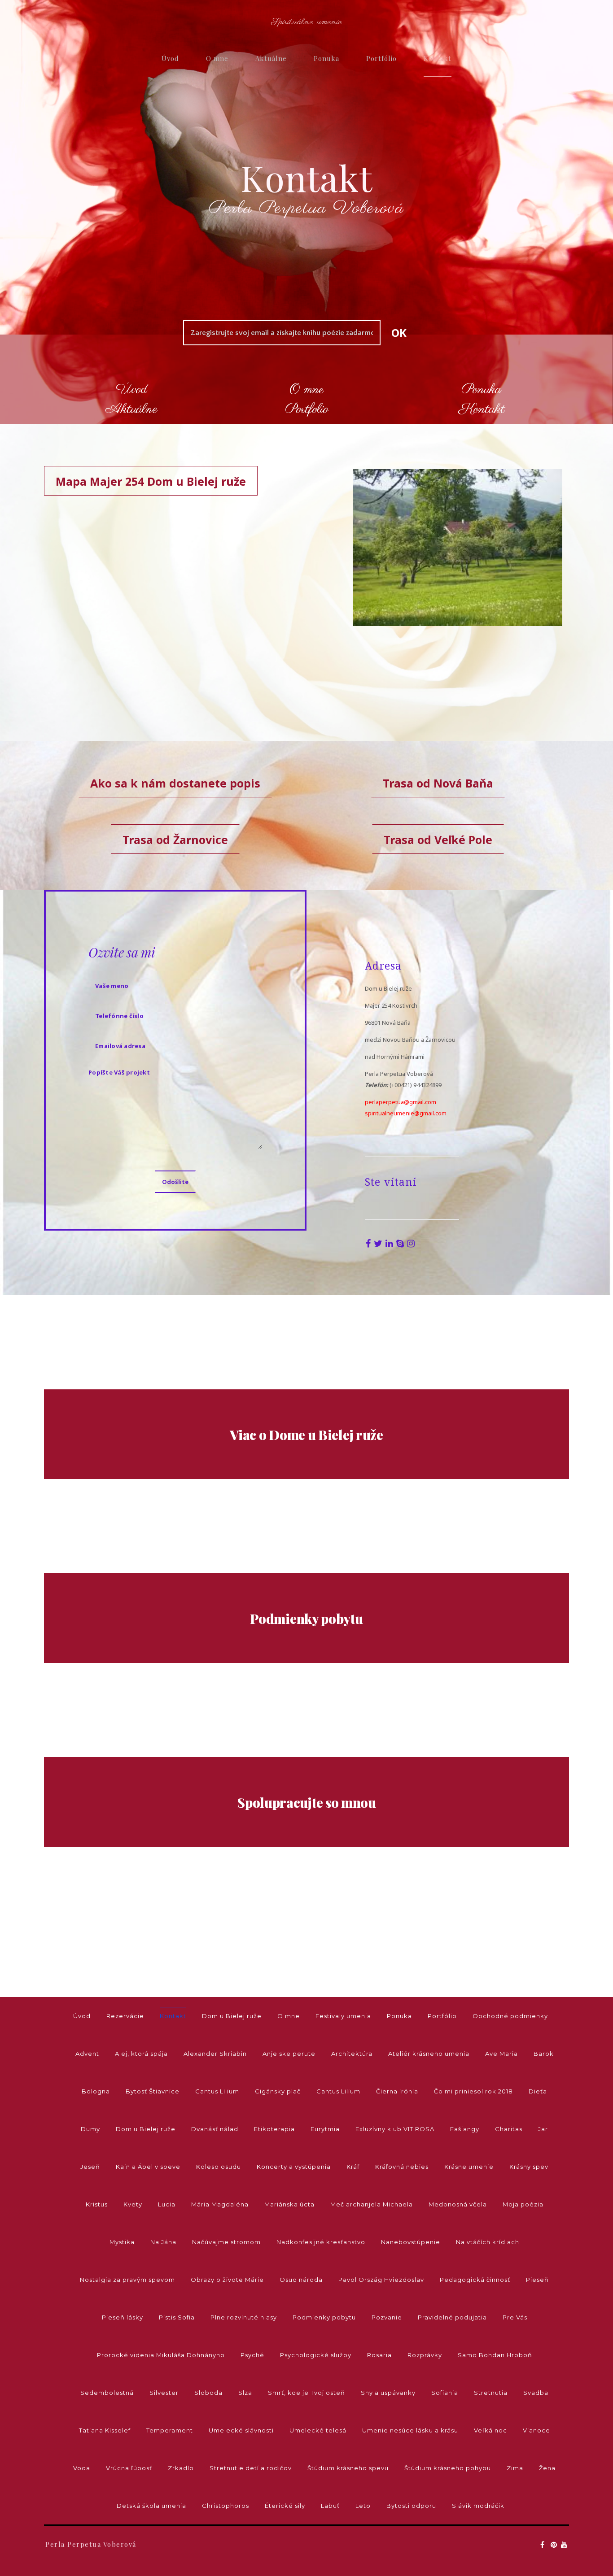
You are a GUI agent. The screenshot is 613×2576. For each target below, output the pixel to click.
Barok (544, 2054)
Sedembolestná (107, 2393)
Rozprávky (425, 2355)
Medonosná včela (458, 2204)
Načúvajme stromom (226, 2242)
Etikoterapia (274, 2129)
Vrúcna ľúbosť (129, 2468)
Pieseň (537, 2280)
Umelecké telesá (318, 2430)
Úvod (170, 58)
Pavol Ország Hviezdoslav (381, 2280)
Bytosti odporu (411, 2506)
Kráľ (353, 2167)
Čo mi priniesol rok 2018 (473, 2091)
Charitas (509, 2129)
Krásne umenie (469, 2167)
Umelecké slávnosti (241, 2430)
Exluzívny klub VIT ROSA (395, 2129)
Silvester (164, 2393)
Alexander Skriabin (215, 2054)
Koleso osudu (219, 2167)
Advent (87, 2054)
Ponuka (326, 58)
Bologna (96, 2091)
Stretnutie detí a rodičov (251, 2468)
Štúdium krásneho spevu (348, 2468)
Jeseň (90, 2167)
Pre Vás (515, 2317)
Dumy (90, 2129)
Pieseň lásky (123, 2317)
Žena (547, 2468)
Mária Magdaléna (220, 2204)
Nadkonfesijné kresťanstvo (321, 2242)
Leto (363, 2506)
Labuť (330, 2506)
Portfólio (381, 58)
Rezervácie (125, 2016)
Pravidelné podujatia (452, 2317)
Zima (515, 2468)
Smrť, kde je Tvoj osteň (306, 2393)
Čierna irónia (397, 2091)
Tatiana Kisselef (105, 2430)
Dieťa (538, 2091)
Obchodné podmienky (510, 2016)
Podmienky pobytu (324, 2317)
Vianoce (536, 2430)
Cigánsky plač (278, 2091)
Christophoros (225, 2506)
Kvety (133, 2204)
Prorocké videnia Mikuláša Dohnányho (161, 2355)
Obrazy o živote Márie (227, 2280)
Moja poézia (523, 2204)
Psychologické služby (316, 2355)
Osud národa (301, 2280)
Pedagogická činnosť (475, 2280)
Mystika (122, 2242)
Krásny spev (529, 2167)
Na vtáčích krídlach (488, 2242)
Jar (543, 2129)
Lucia (167, 2204)
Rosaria (379, 2355)
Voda (82, 2468)
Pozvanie (387, 2317)
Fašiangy (465, 2129)
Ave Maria (501, 2054)
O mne (217, 58)
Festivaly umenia (343, 2016)
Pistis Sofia (177, 2317)
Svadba (536, 2393)
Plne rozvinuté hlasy (244, 2317)
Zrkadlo (181, 2468)
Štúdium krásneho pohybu (448, 2468)
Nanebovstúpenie (411, 2242)
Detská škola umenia (151, 2506)
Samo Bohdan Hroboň (495, 2355)
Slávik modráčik (478, 2506)
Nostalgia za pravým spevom (127, 2280)
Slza (245, 2393)
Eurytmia (325, 2129)
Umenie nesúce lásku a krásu (410, 2430)
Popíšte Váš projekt (119, 1072)
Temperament (170, 2430)
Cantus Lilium (217, 2091)
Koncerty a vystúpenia (294, 2167)
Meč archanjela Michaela (372, 2204)
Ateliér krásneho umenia (429, 2054)
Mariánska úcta (289, 2204)
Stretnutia (491, 2393)
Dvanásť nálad (215, 2129)
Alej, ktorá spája (141, 2054)
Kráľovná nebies (402, 2167)
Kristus (97, 2204)
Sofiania (445, 2393)
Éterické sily (285, 2506)
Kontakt (438, 58)
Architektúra (352, 2054)
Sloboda (208, 2393)
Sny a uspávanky (388, 2393)
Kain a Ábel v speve (148, 2167)
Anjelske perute (289, 2054)
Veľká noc (490, 2430)
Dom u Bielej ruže (232, 2016)
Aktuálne (271, 58)
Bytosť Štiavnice (153, 2091)
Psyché (252, 2355)
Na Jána (163, 2242)
